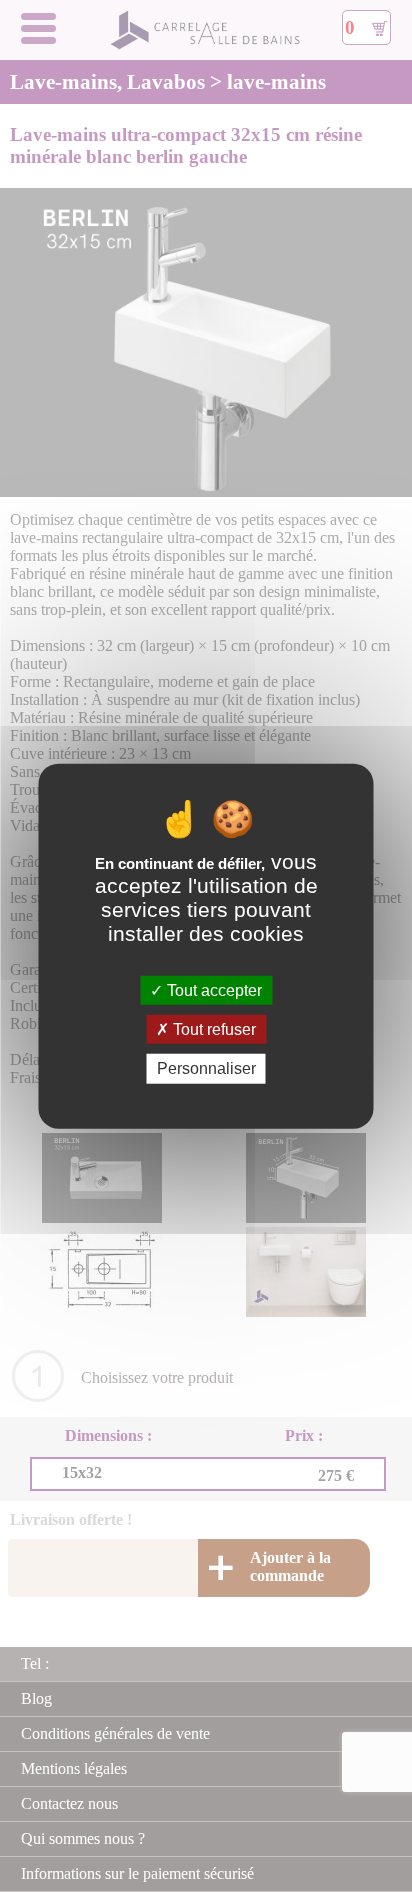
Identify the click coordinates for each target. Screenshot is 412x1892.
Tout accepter (212, 990)
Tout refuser (212, 1029)
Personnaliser (206, 1068)
